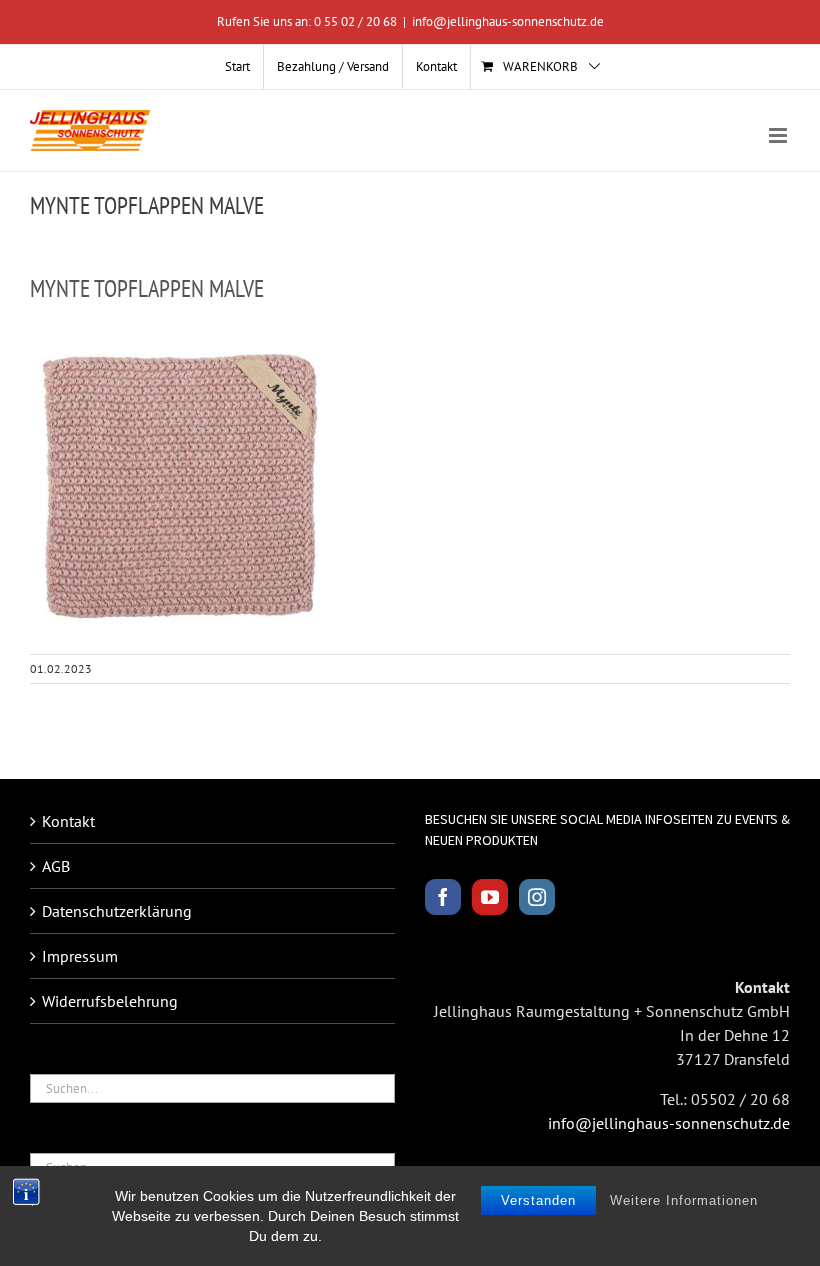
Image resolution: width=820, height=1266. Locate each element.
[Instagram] (537, 897)
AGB (56, 866)
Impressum (80, 956)
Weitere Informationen (684, 1200)
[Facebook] (443, 897)
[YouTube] (490, 897)
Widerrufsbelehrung (110, 1001)
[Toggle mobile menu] (779, 135)
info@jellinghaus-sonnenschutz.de (508, 21)
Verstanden (538, 1200)
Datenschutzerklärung (117, 911)
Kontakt (68, 821)
